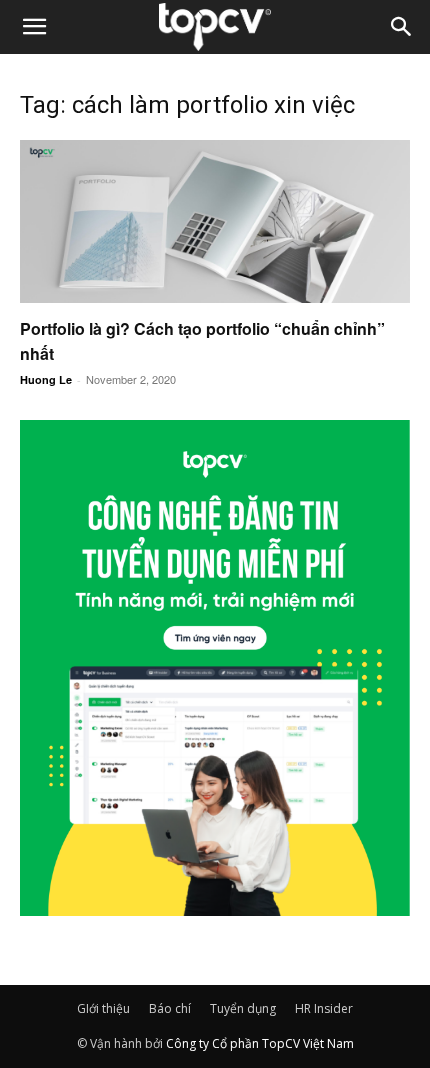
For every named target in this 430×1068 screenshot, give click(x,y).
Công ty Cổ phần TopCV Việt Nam (260, 1043)
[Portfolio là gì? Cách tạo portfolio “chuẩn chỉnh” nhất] (215, 221)
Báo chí (170, 1008)
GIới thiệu (103, 1008)
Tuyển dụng (243, 1008)
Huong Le (46, 379)
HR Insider (324, 1008)
